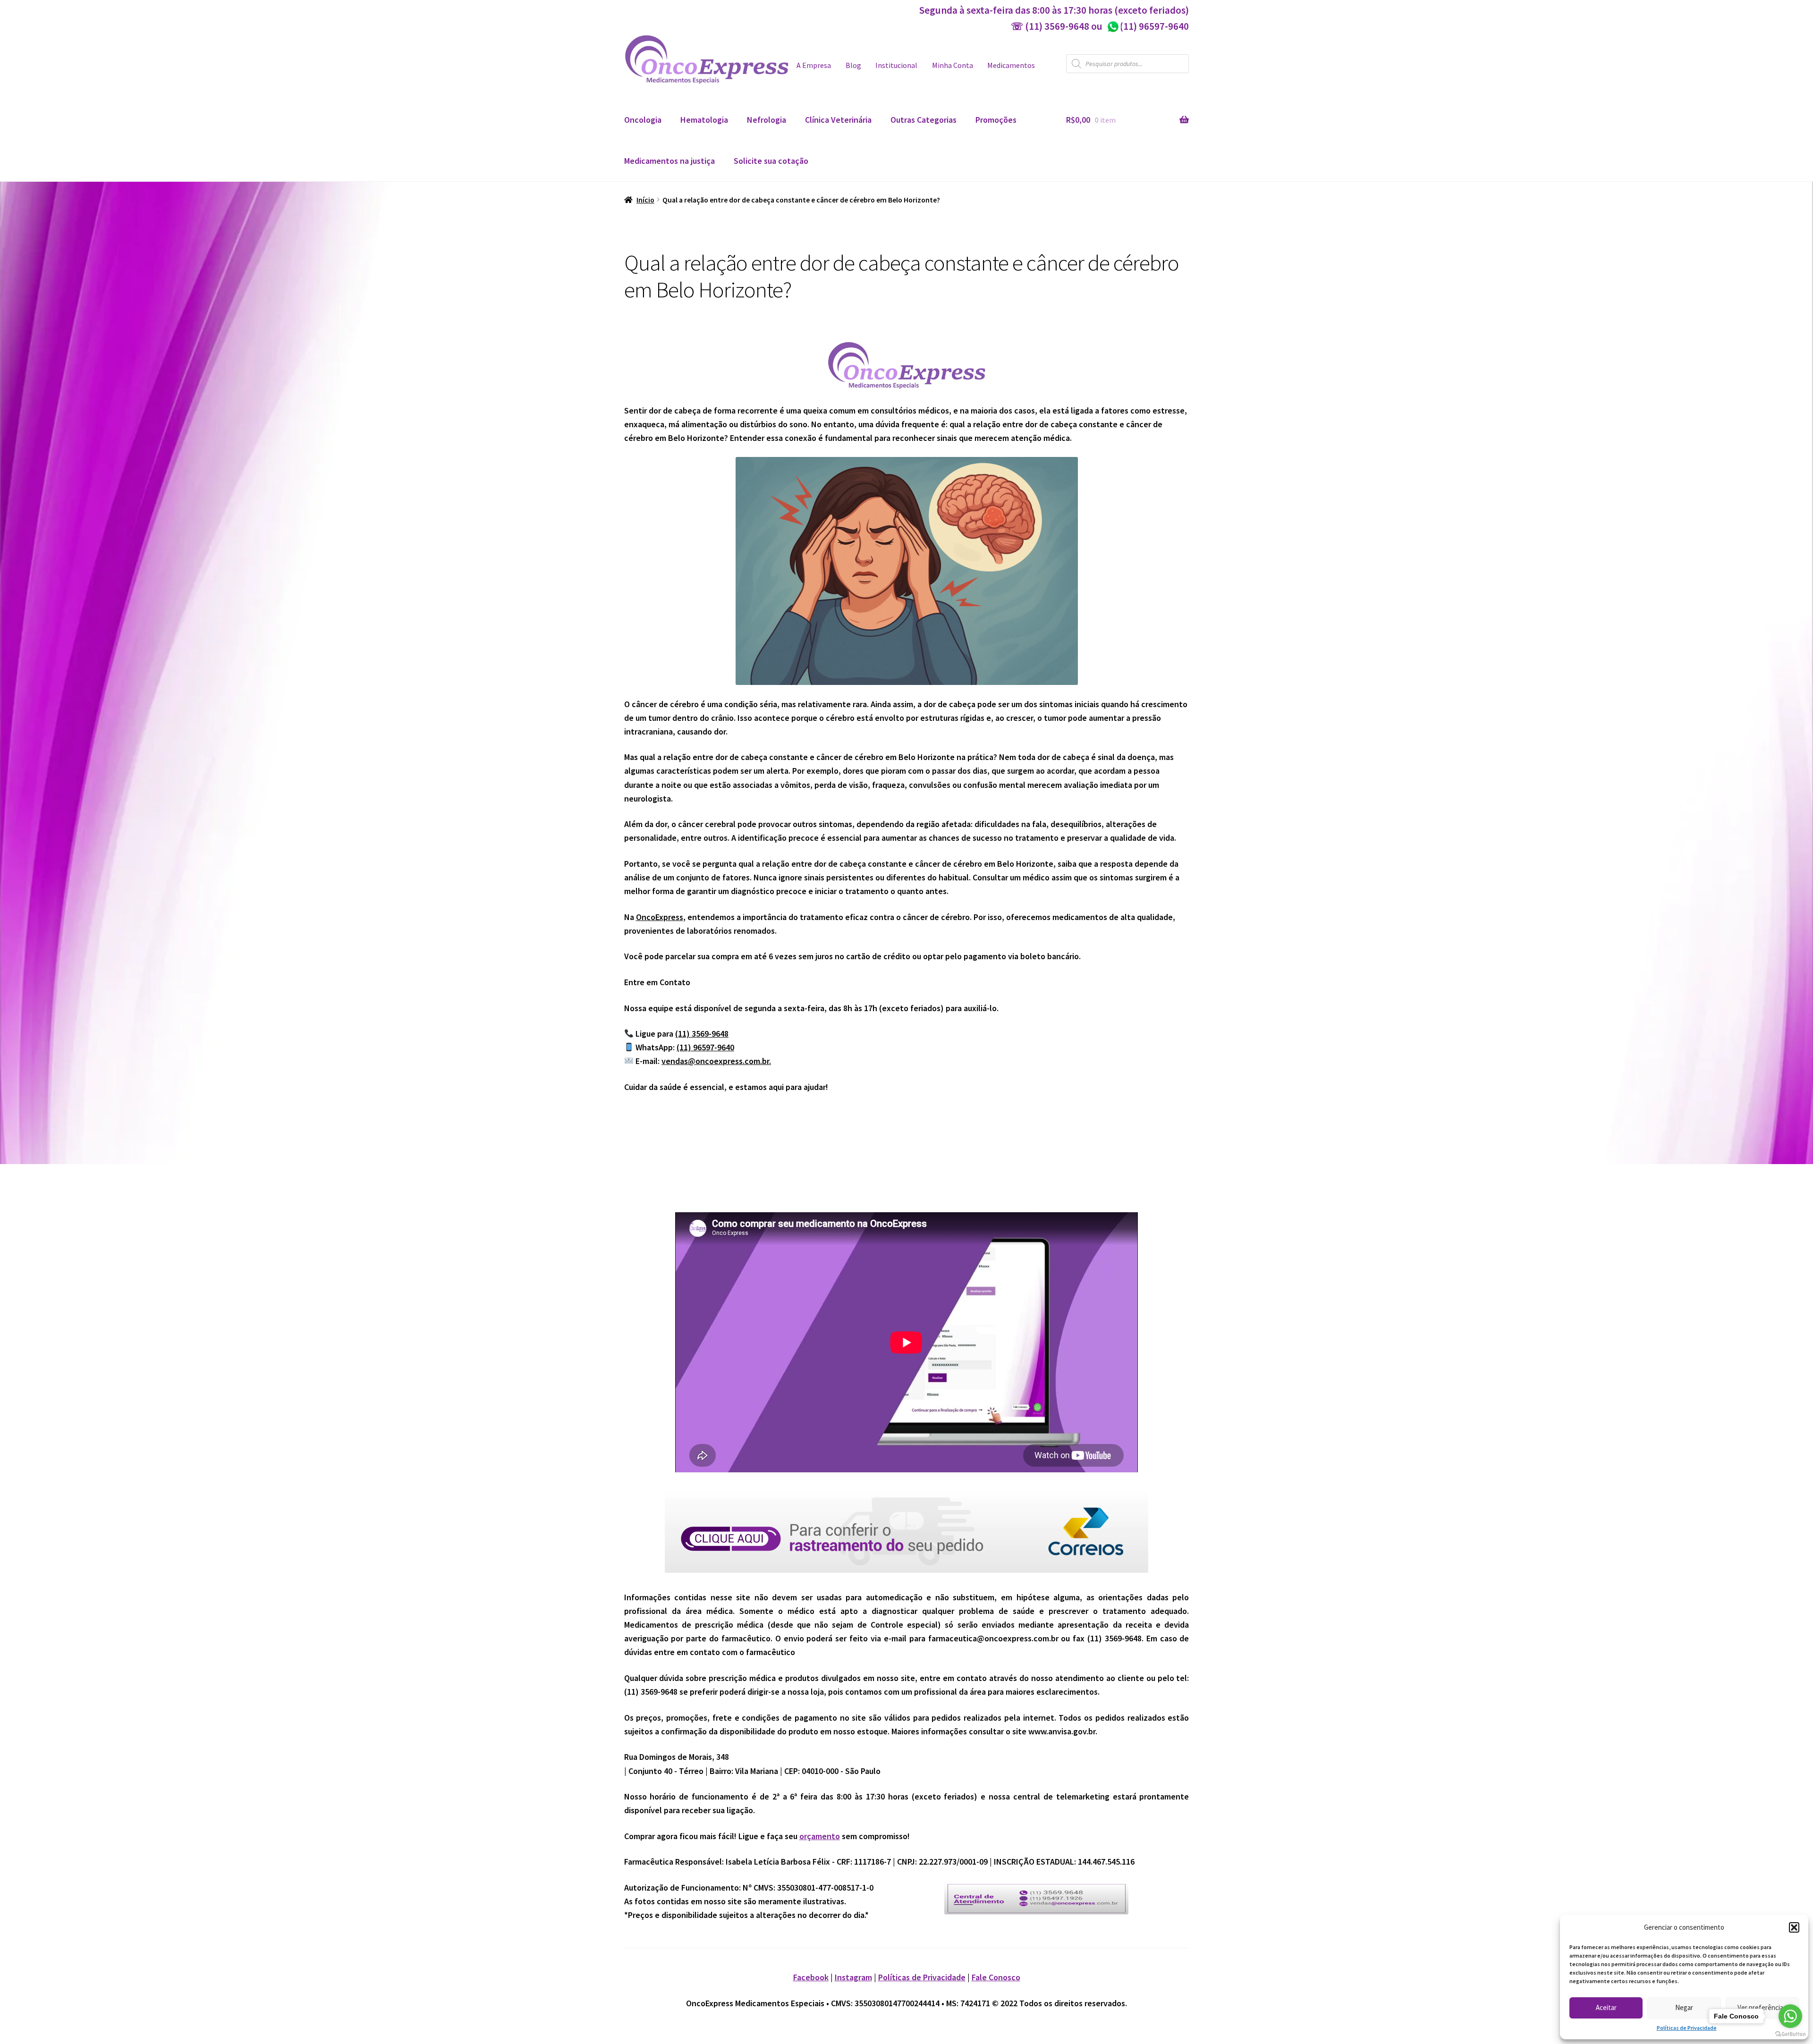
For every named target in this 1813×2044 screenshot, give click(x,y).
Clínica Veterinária (838, 120)
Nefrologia (767, 120)
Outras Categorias (923, 120)
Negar (1684, 2007)
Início (645, 200)
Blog (853, 65)
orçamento (820, 1836)
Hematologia (704, 120)
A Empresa (814, 65)
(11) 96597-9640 (1148, 26)
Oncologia (643, 120)
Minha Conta (953, 65)
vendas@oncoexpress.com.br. (716, 1061)
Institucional (896, 65)
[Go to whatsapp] (1790, 2016)
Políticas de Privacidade (1687, 2028)
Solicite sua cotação (771, 161)
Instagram (853, 1977)
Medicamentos (1011, 65)
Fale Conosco (996, 1977)
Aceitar (1606, 2007)
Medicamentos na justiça (669, 161)
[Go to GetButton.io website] (1790, 2034)
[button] (1794, 1927)
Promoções (996, 120)
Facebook (811, 1977)
